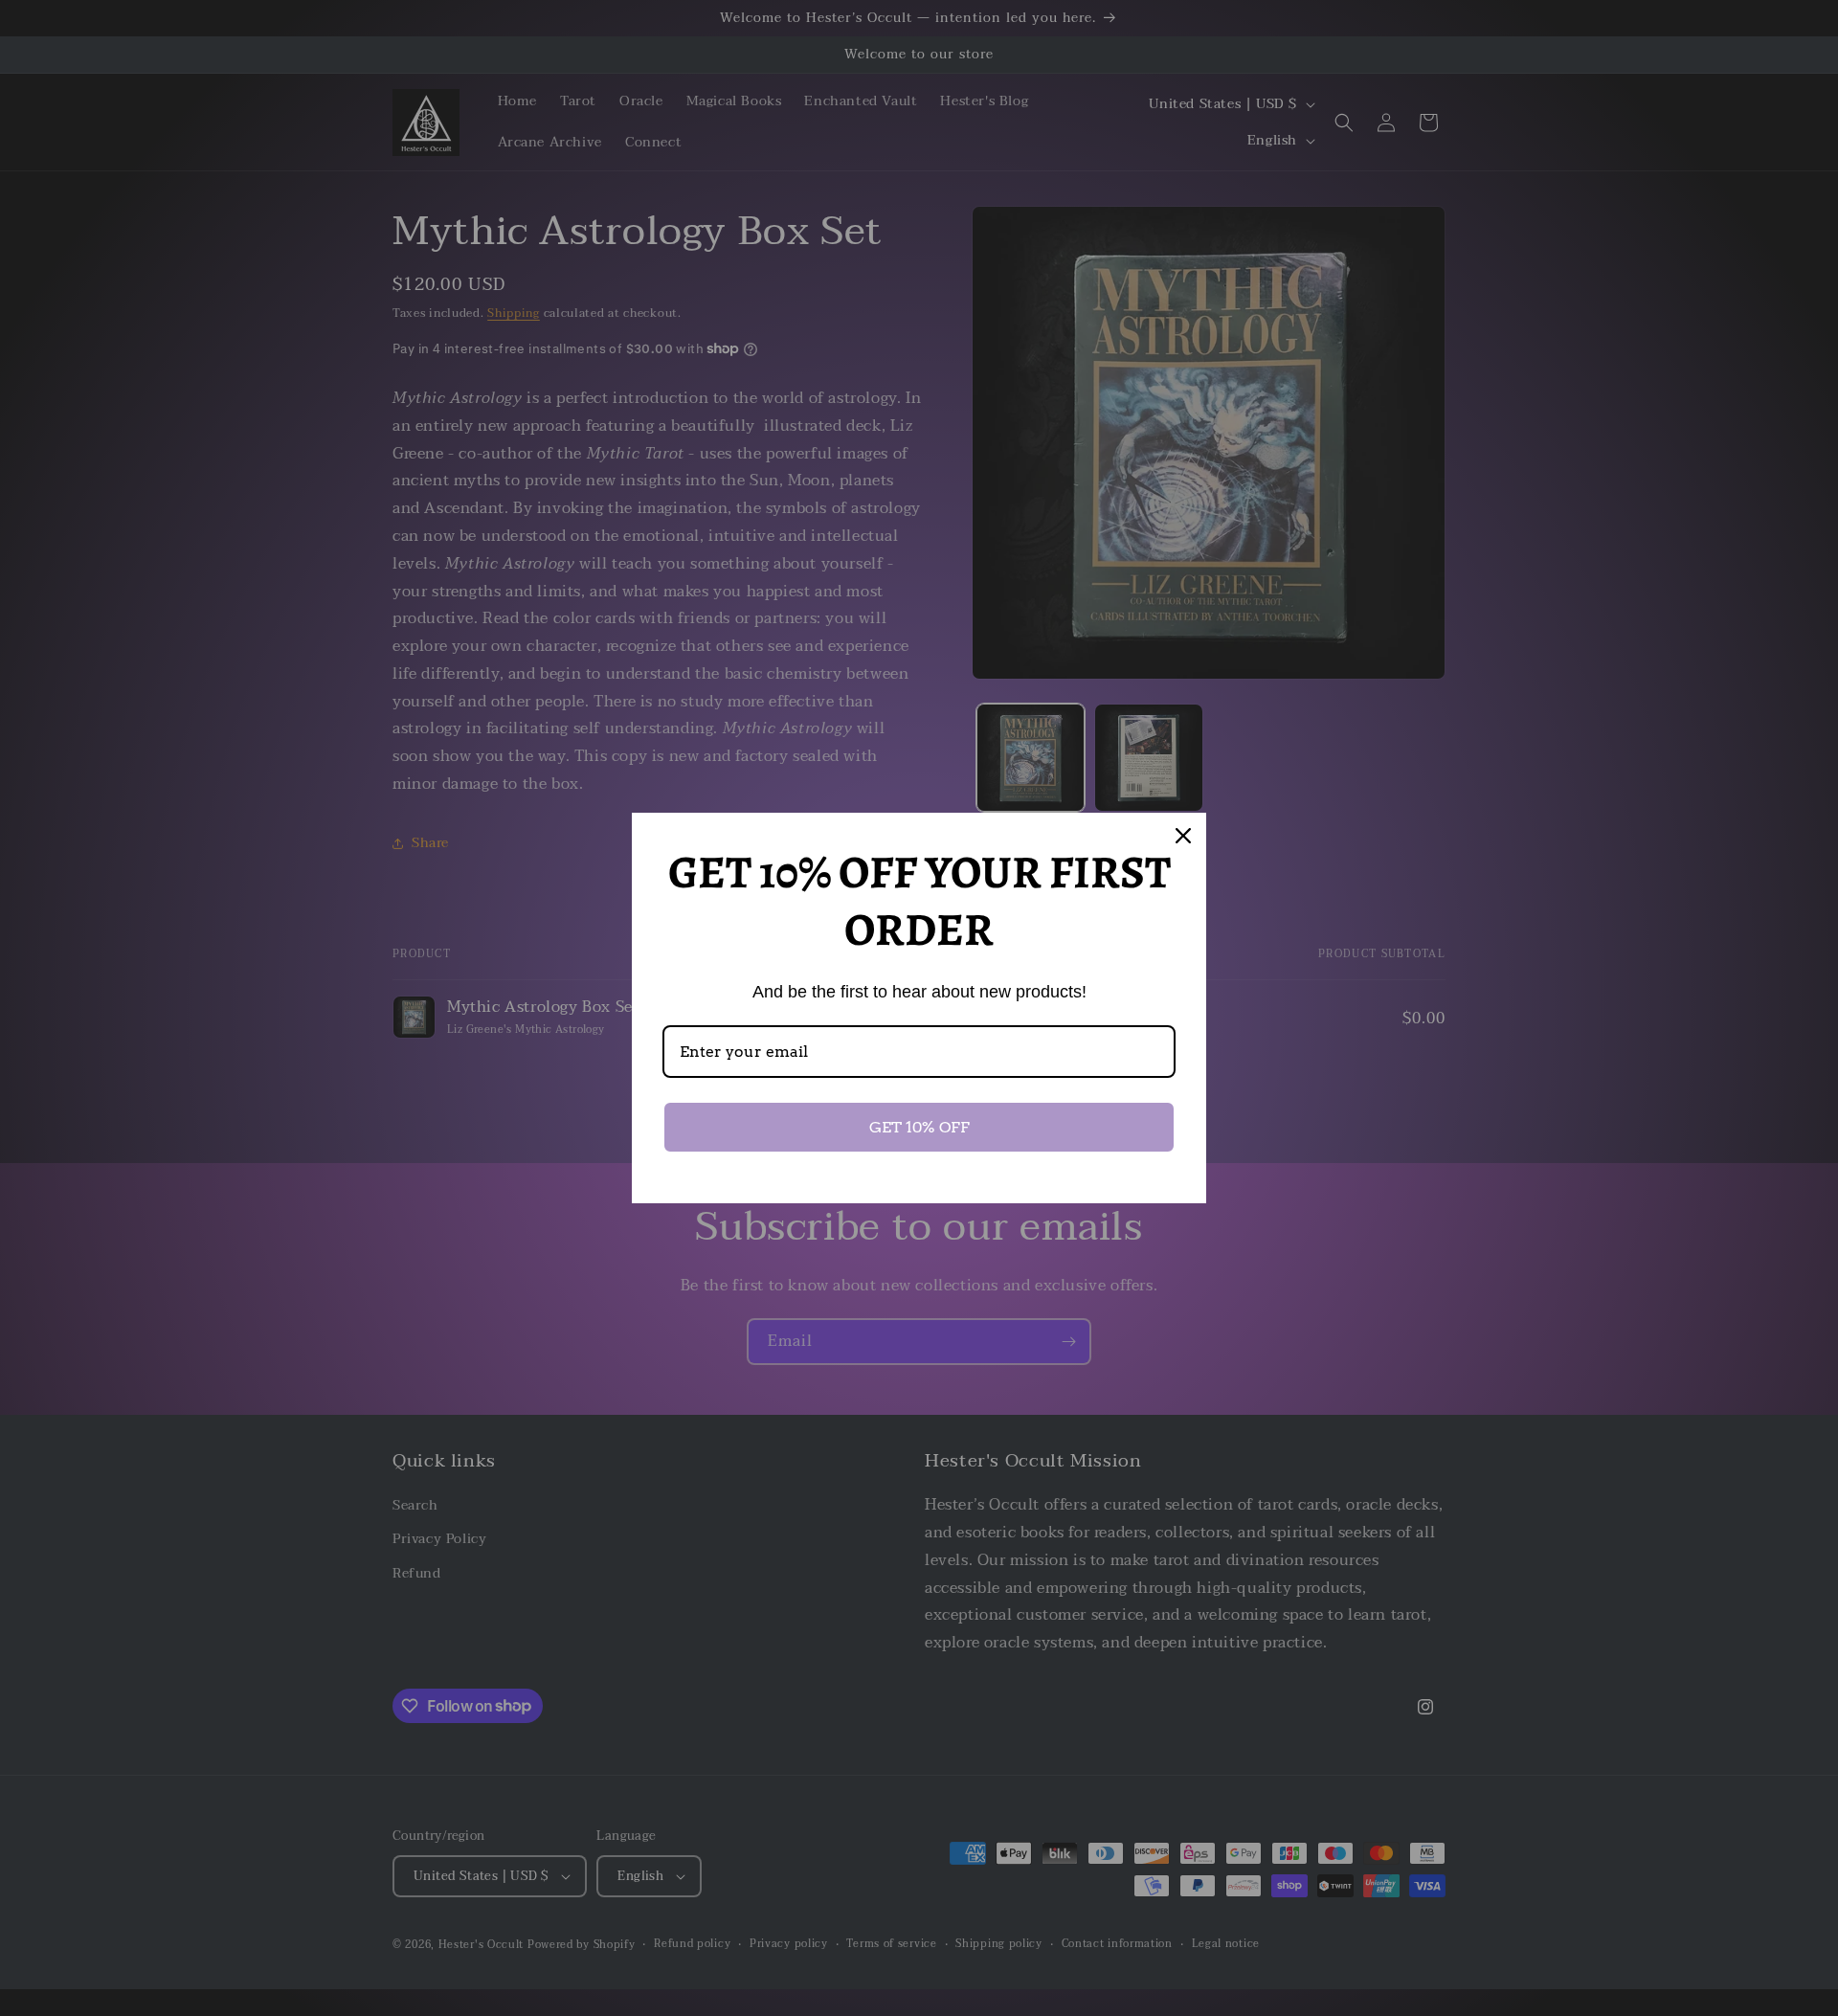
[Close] (1183, 836)
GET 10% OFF (919, 1127)
